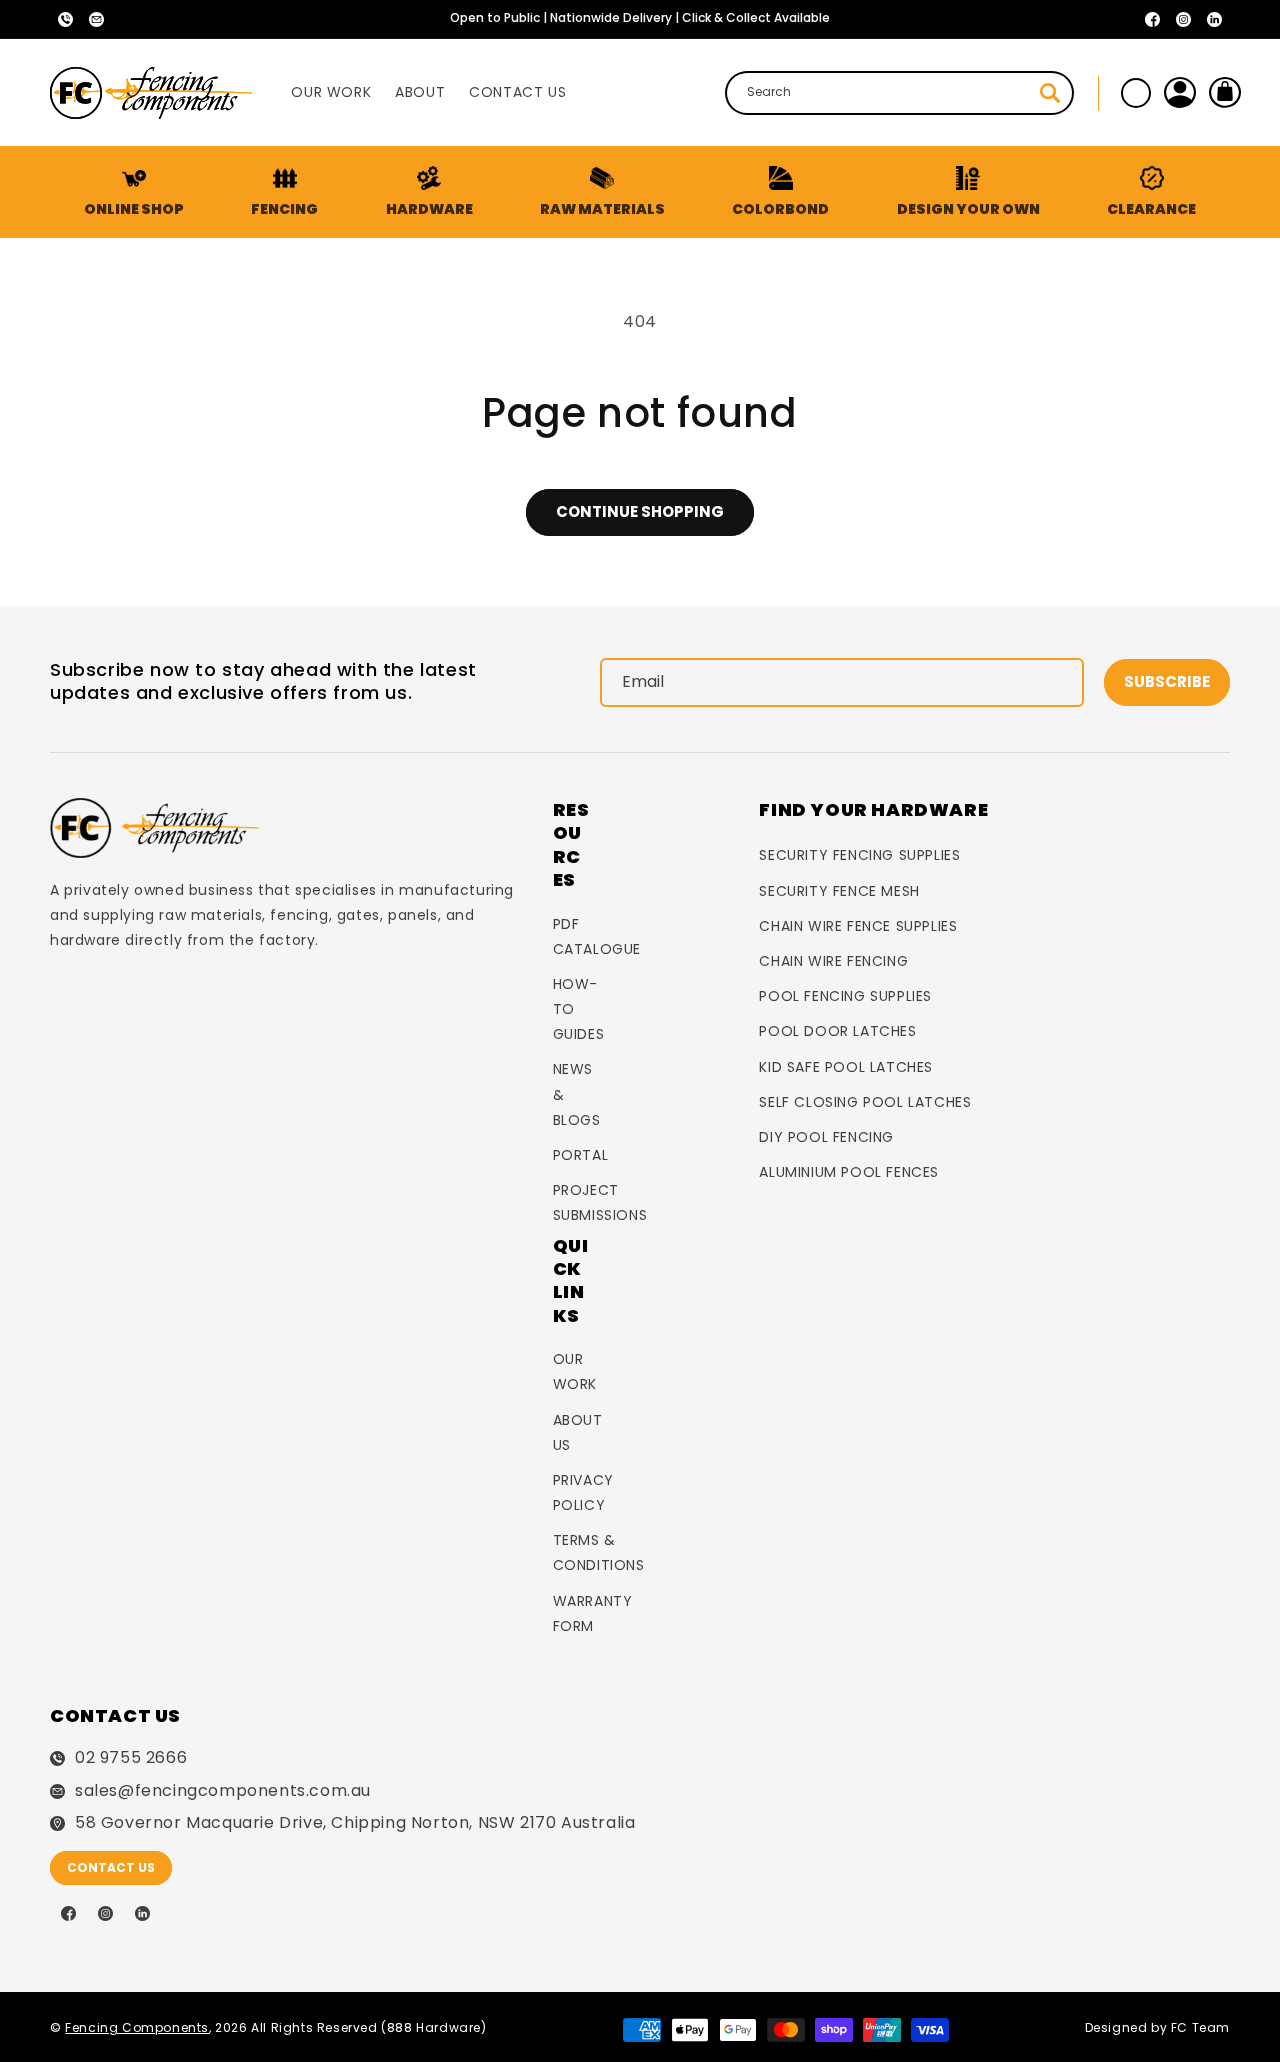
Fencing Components (137, 2027)
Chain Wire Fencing (833, 961)
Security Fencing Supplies (859, 855)
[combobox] (899, 93)
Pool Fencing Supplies (845, 996)
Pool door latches (837, 1031)
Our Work (575, 1371)
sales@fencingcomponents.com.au (223, 1791)
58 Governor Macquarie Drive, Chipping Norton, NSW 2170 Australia (355, 1823)
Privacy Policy (583, 1492)
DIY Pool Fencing (826, 1137)
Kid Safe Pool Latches (846, 1067)
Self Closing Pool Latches (865, 1102)
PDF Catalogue (597, 936)
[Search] (1050, 93)
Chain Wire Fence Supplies (858, 926)
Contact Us (111, 1867)
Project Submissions (600, 1202)
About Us (578, 1432)
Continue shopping (640, 511)
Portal (581, 1155)
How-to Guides (579, 1009)
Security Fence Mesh (839, 891)
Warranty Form (593, 1613)
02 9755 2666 (131, 1758)
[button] (284, 192)
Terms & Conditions (599, 1552)
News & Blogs (577, 1094)
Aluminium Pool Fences (849, 1172)
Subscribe (1167, 681)
